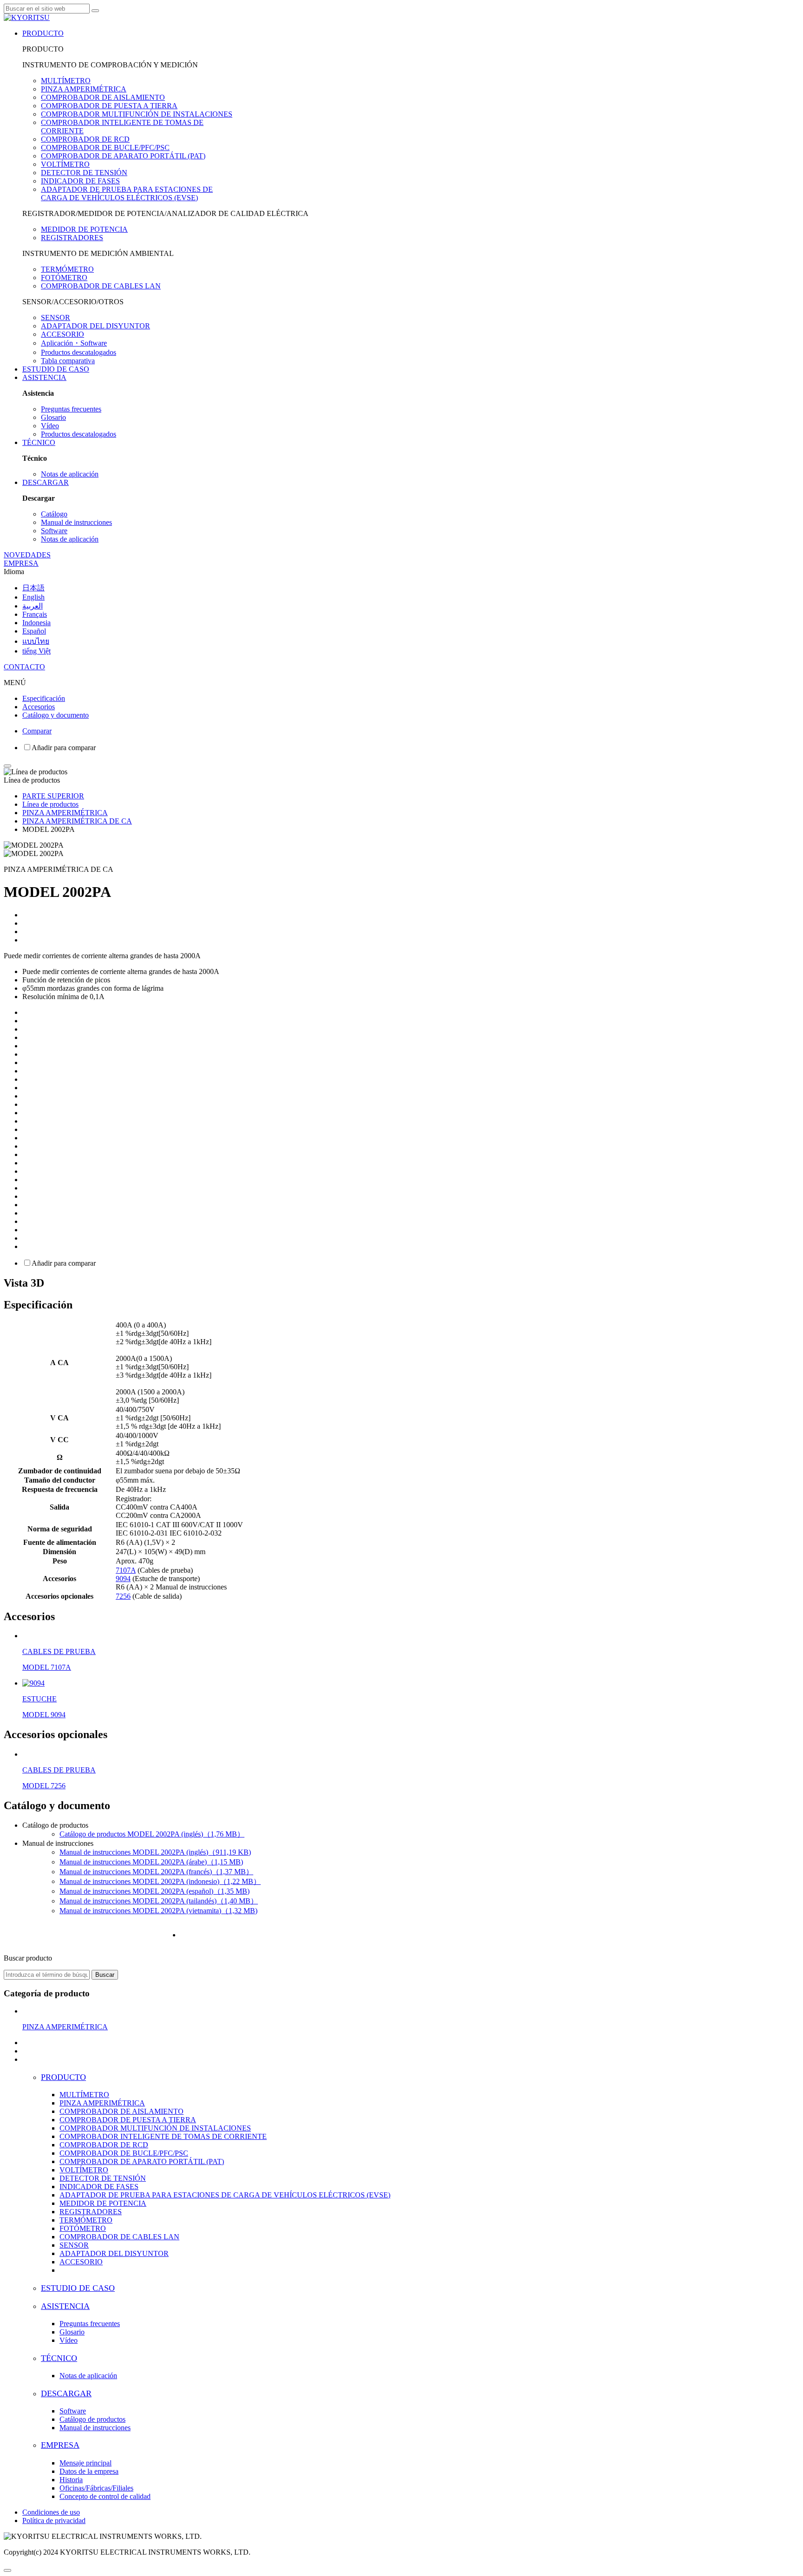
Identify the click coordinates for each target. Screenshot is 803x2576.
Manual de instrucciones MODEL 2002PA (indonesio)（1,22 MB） (160, 1881)
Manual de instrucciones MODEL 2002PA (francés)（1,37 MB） (156, 1872)
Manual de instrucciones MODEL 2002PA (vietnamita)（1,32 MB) (158, 1911)
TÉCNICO (39, 442)
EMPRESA (21, 563)
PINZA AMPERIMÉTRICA (84, 89)
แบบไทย (36, 641)
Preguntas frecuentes (71, 409)
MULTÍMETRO (66, 81)
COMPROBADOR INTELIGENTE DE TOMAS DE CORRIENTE (163, 2136)
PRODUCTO (43, 33)
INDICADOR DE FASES (80, 181)
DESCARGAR (46, 482)
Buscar (105, 1975)
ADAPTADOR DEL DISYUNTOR (95, 326)
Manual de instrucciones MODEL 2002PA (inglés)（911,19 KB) (155, 1852)
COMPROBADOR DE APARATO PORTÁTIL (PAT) (123, 156)
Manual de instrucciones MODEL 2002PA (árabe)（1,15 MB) (151, 1862)
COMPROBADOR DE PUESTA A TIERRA (109, 106)
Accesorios (39, 707)
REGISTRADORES (72, 238)
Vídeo (50, 426)
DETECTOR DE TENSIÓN (84, 173)
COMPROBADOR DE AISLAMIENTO (103, 97)
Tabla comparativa (68, 361)
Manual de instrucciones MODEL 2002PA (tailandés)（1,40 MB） (159, 1901)
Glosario (53, 417)
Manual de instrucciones (76, 522)
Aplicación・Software (74, 343)
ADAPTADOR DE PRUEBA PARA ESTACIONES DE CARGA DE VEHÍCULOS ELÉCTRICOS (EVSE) (127, 193)
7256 (123, 1596)
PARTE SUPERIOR (53, 796)
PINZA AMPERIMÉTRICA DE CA (77, 821)
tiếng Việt (36, 651)
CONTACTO (24, 667)
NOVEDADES (27, 555)
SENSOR (56, 317)
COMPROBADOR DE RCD (85, 139)
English (33, 597)
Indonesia (36, 623)
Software (54, 531)
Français (35, 614)
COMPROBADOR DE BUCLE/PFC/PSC (105, 147)
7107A (126, 1570)
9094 (123, 1579)
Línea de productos (50, 804)
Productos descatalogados (79, 352)
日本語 (33, 588)
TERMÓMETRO (67, 269)
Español (34, 631)
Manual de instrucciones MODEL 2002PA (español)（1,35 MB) (155, 1891)
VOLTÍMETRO (65, 164)
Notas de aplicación (70, 474)
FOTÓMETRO (64, 278)
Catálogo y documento (56, 715)
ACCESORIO (63, 334)
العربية (33, 606)
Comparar (37, 731)
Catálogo (54, 514)
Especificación (44, 698)
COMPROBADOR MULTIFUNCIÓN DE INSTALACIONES (137, 114)
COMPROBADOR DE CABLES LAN (101, 286)
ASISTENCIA (44, 377)
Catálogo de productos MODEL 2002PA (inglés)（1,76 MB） (152, 1834)
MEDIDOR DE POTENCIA (84, 229)
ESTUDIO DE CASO (56, 369)
